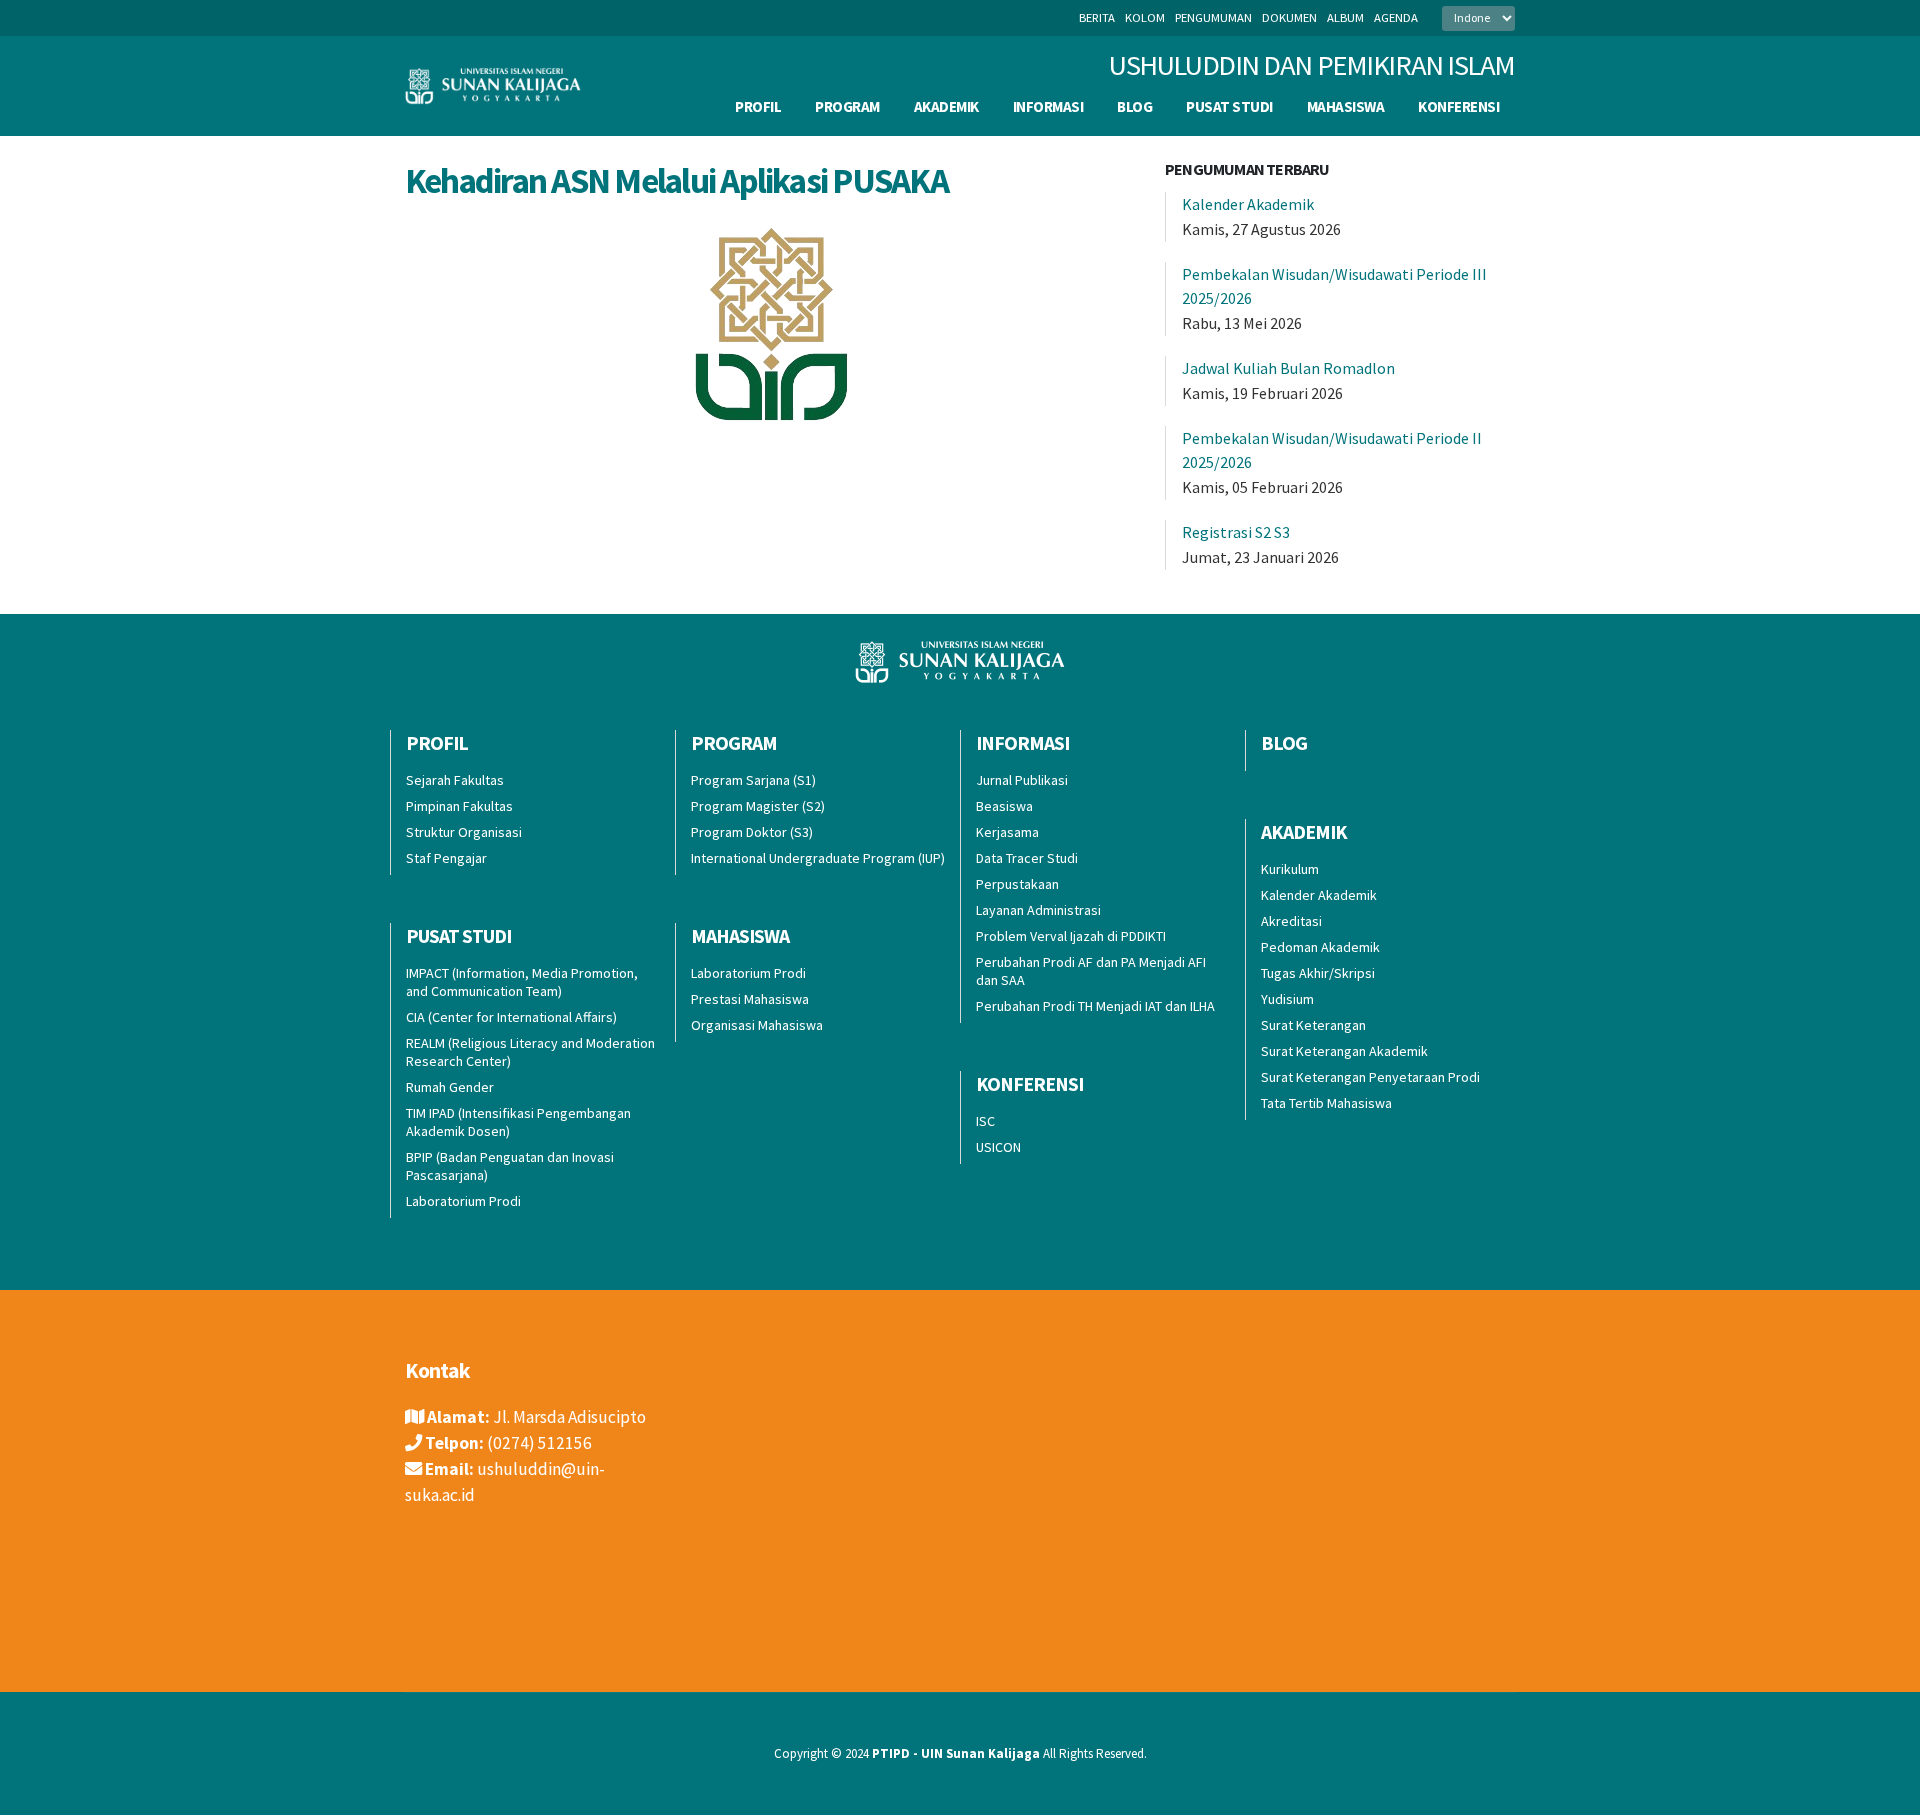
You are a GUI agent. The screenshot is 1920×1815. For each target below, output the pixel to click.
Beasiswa (1004, 806)
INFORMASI (1048, 106)
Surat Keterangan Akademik (1344, 1051)
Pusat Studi (1229, 106)
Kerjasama (1007, 832)
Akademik (946, 106)
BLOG (1134, 106)
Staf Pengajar (446, 858)
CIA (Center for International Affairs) (511, 1017)
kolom (1145, 17)
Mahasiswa (1346, 106)
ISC (985, 1121)
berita (1097, 17)
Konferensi (1458, 106)
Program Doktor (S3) (752, 832)
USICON (998, 1147)
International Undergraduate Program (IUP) (818, 858)
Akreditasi (1291, 921)
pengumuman (1213, 17)
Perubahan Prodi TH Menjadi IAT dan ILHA (1095, 1006)
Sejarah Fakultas (455, 780)
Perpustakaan (1017, 884)
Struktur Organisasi (464, 832)
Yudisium (1287, 999)
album (1345, 17)
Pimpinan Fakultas (459, 806)
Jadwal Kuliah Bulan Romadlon (1288, 368)
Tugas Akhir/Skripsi (1318, 973)
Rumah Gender (450, 1087)
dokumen (1289, 17)
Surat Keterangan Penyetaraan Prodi (1370, 1077)
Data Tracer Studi (1027, 858)
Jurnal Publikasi (1022, 780)
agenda (1396, 17)
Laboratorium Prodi (463, 1201)
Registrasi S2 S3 (1236, 532)
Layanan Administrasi (1038, 910)
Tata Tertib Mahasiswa (1326, 1103)
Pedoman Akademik (1320, 947)
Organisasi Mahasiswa (757, 1025)
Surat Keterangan (1313, 1025)
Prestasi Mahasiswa (750, 999)
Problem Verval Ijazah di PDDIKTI (1071, 936)
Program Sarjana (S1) (753, 780)
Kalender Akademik (1248, 204)
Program (847, 106)
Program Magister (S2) (758, 806)
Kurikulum (1290, 869)
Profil (758, 106)
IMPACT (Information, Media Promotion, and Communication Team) (522, 982)
